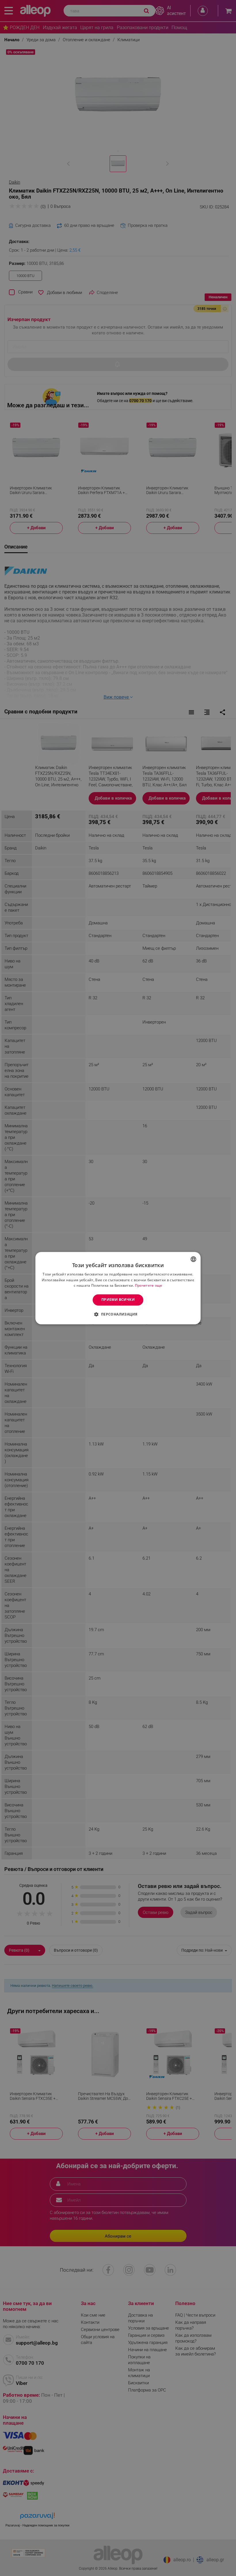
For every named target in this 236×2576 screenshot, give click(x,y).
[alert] (118, 1288)
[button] (118, 1314)
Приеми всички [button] (118, 1300)
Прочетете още (149, 1286)
